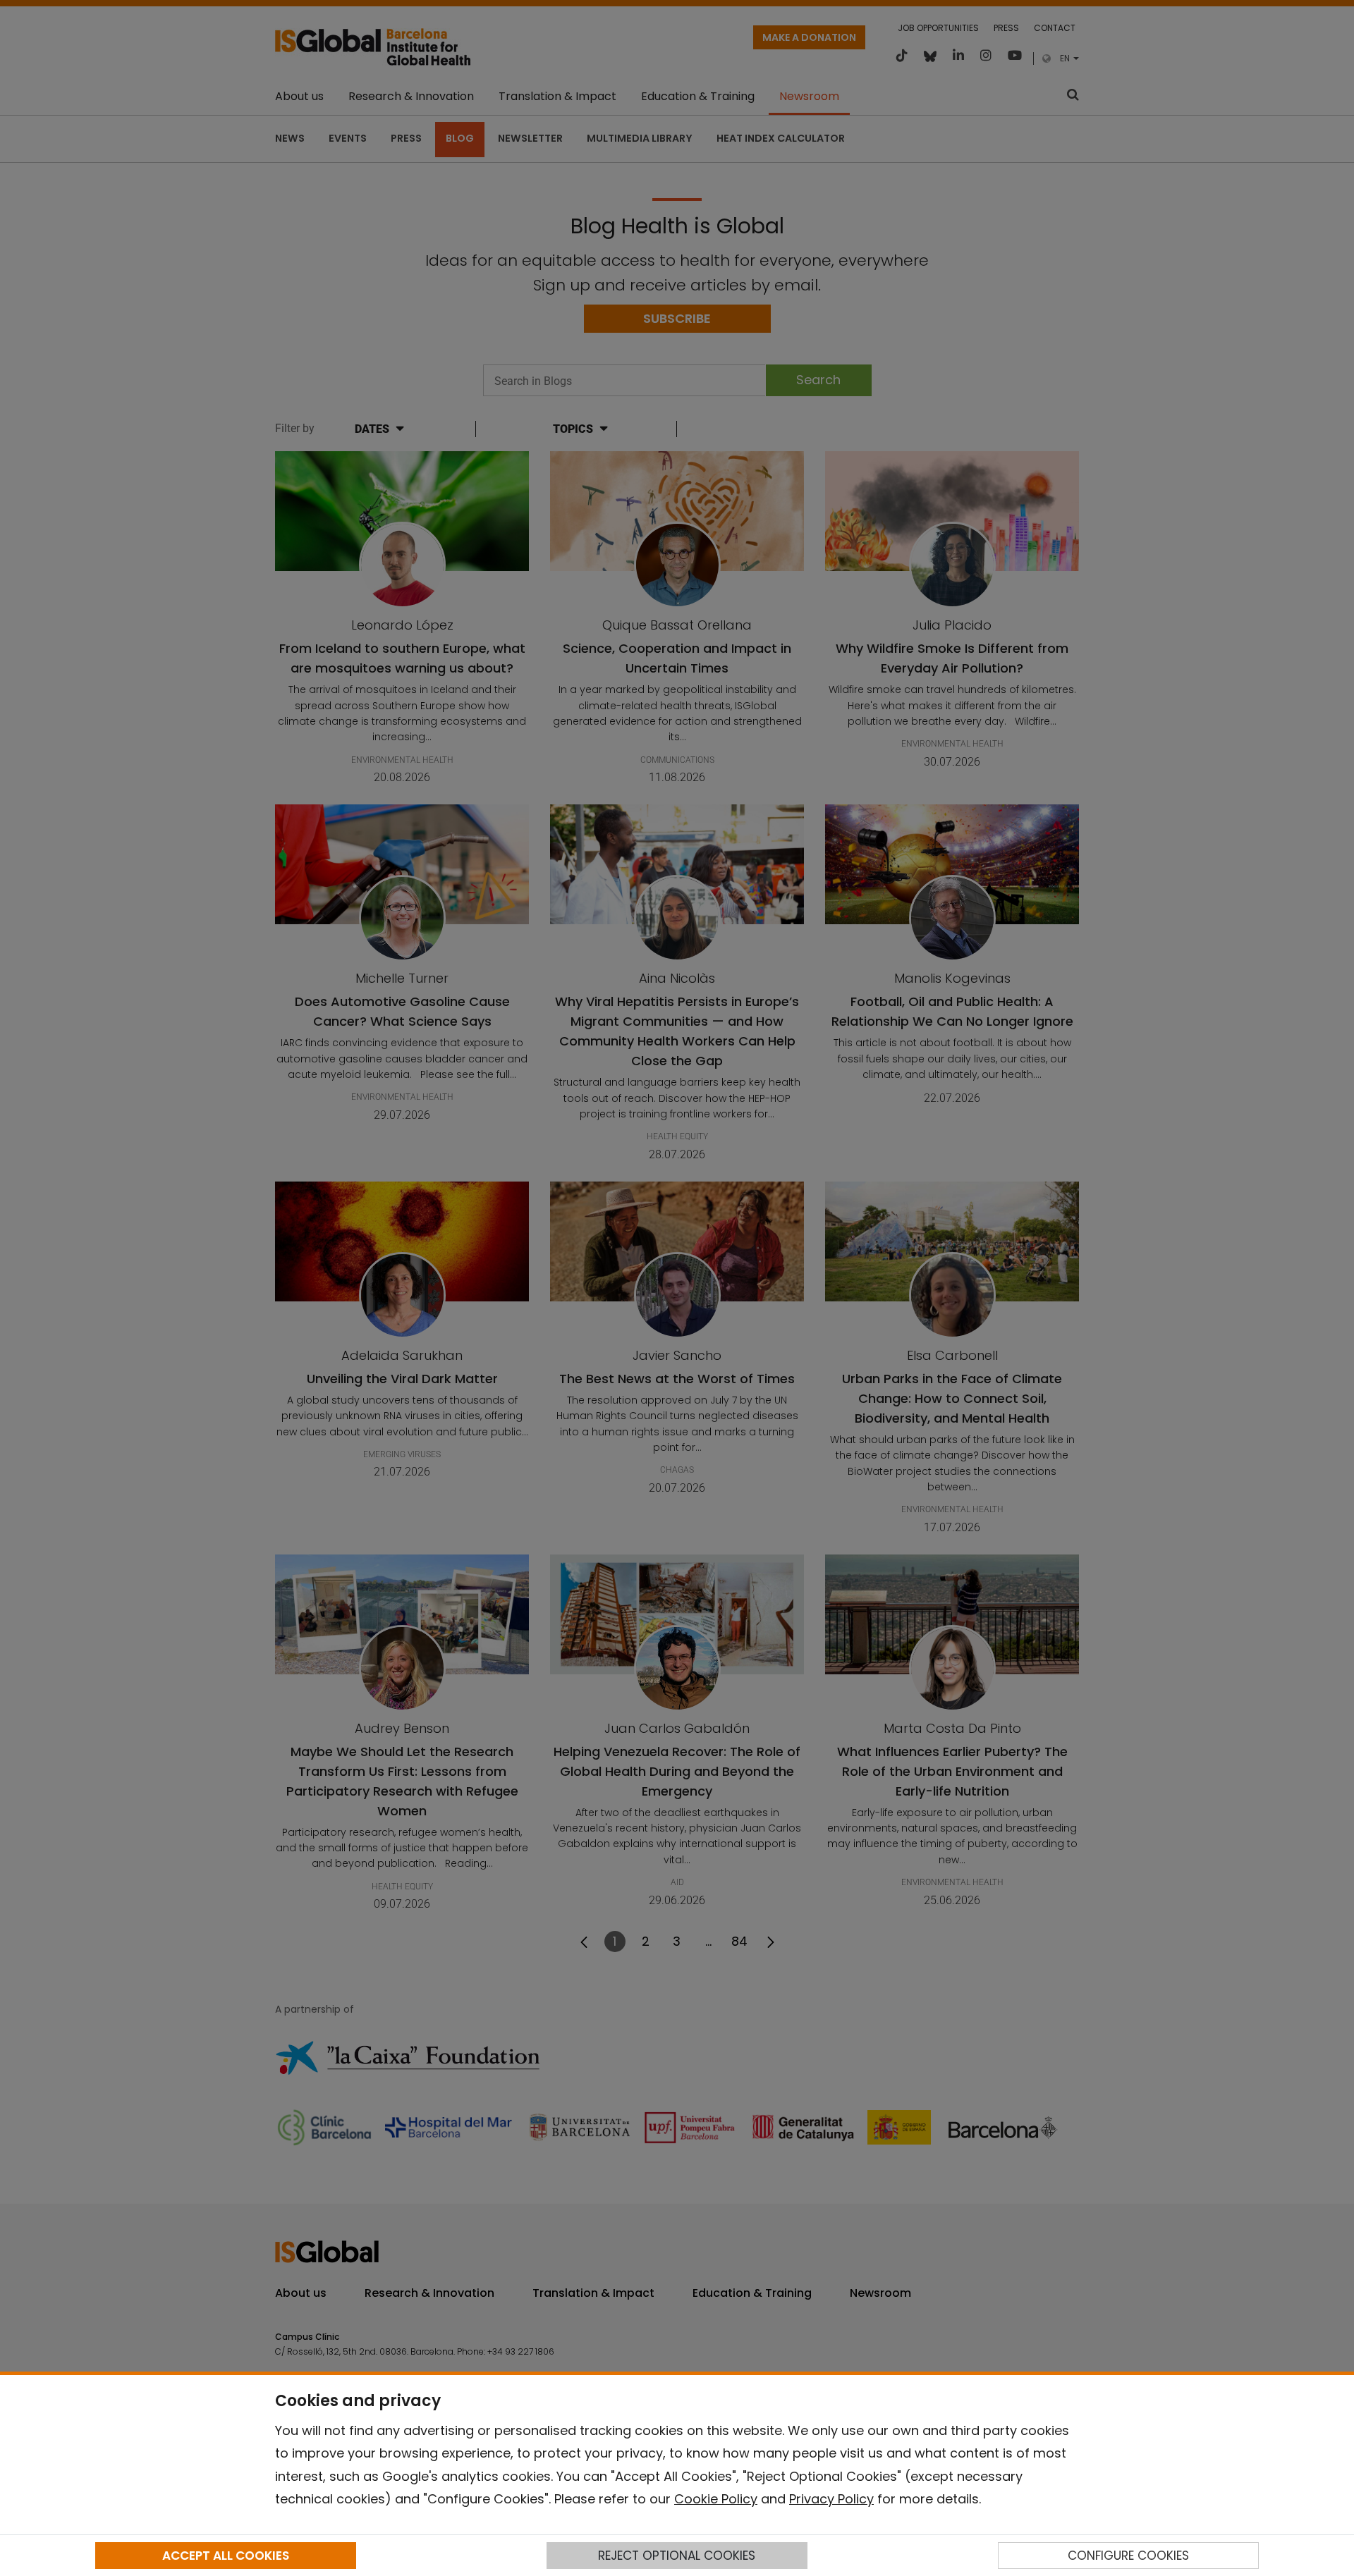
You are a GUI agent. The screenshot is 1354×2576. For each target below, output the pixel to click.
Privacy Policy (831, 2499)
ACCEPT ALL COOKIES (226, 2556)
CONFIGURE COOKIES (1128, 2556)
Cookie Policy (716, 2499)
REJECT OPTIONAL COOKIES (677, 2556)
